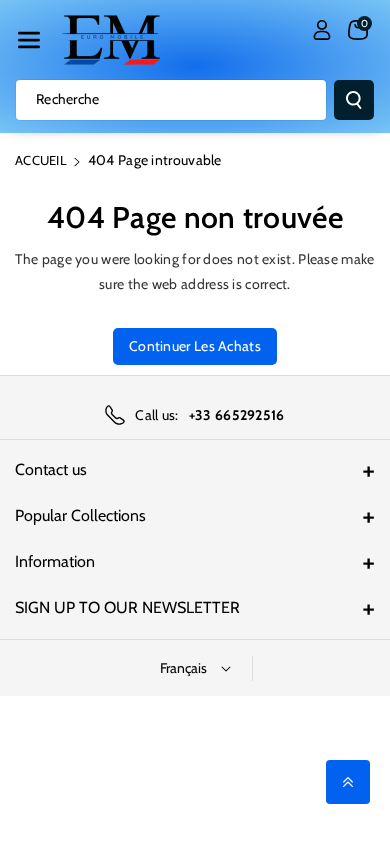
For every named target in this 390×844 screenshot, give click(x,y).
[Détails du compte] (322, 30)
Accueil (41, 160)
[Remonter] (348, 782)
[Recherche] (354, 100)
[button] (29, 40)
